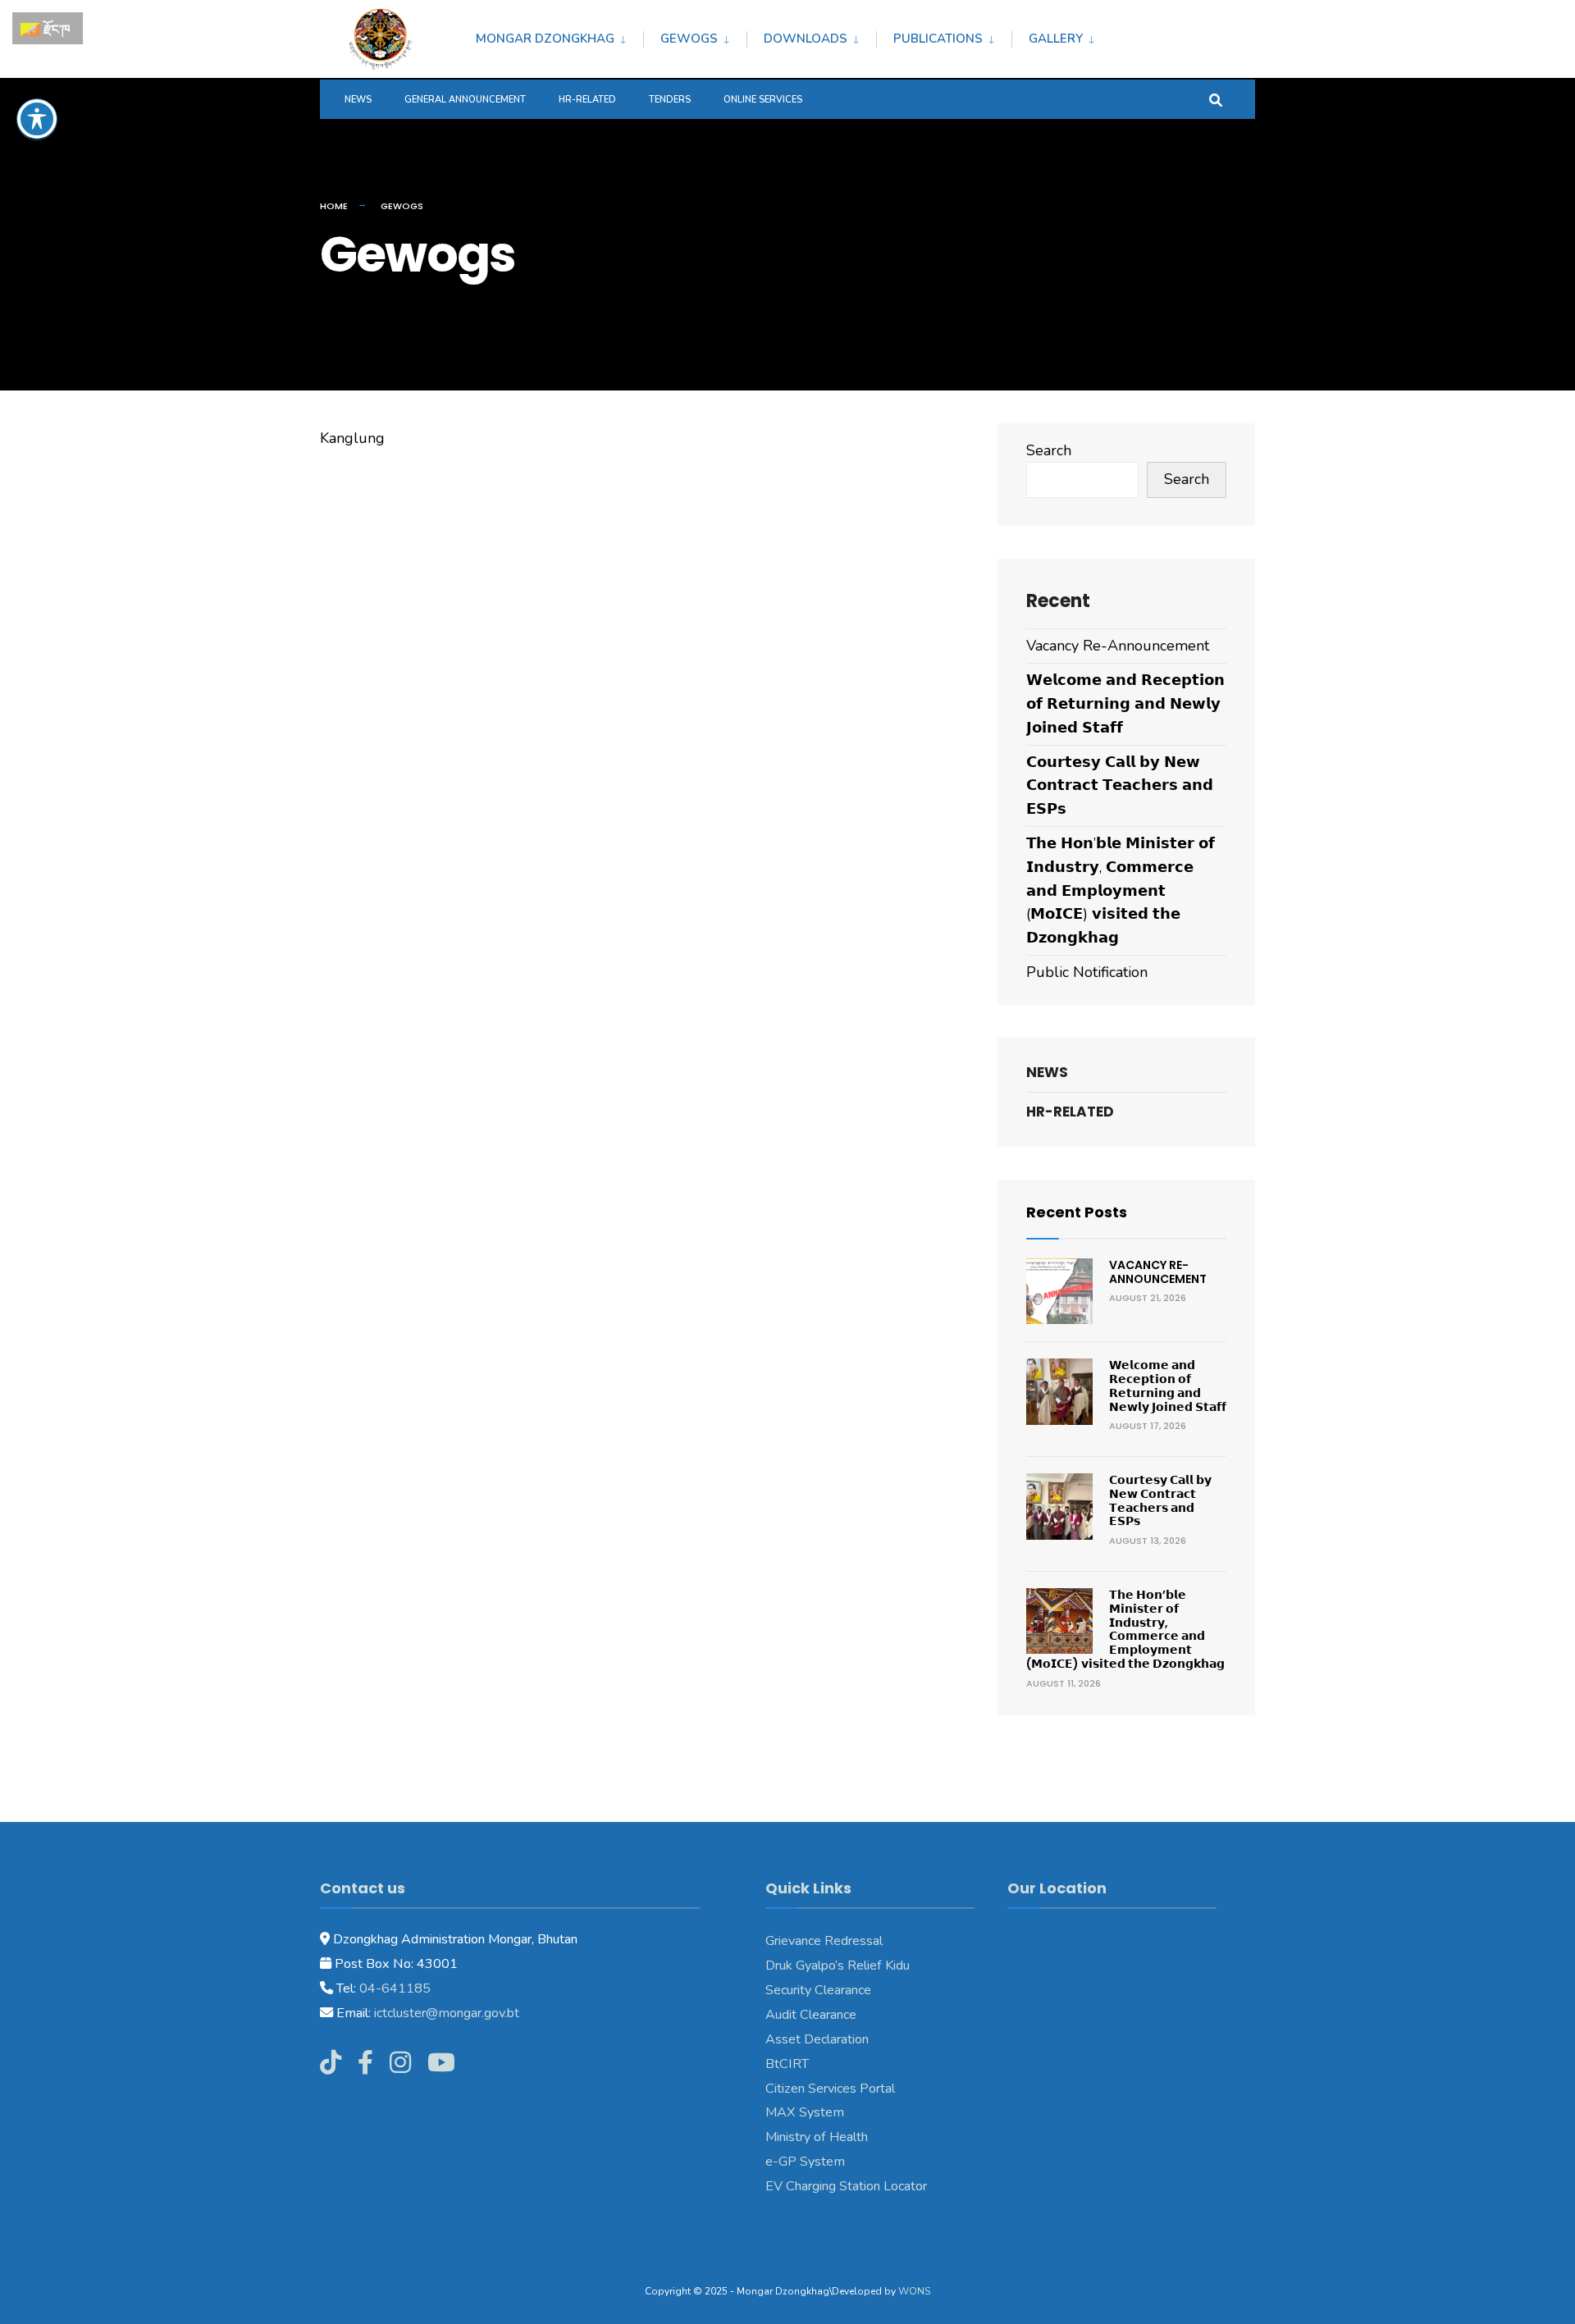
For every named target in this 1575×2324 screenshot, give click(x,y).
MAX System (805, 2112)
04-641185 (395, 1988)
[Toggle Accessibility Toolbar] (37, 119)
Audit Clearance (811, 2015)
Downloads (806, 39)
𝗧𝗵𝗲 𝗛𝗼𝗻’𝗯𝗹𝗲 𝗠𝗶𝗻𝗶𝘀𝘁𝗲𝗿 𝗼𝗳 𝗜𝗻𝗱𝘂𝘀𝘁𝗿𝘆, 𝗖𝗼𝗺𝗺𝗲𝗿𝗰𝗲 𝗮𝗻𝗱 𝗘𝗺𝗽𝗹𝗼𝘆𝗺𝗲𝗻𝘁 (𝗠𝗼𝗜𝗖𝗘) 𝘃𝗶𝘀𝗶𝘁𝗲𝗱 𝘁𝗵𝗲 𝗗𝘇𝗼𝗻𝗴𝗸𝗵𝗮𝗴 (1121, 890)
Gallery (1056, 39)
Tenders (670, 100)
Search (1049, 450)
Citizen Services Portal (830, 2089)
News (358, 100)
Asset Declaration (817, 2039)
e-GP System (805, 2162)
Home (334, 206)
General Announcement (465, 100)
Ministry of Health (817, 2137)
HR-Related (587, 100)
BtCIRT (787, 2064)
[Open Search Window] (1216, 99)
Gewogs (689, 39)
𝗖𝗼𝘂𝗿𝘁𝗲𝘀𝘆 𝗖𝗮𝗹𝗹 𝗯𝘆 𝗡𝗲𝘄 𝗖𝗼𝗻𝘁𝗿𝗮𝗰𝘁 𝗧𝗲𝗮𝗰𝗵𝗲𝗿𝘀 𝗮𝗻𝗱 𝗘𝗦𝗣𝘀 (1120, 786)
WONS (914, 2291)
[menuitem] (559, 36)
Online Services (763, 100)
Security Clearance (818, 1990)
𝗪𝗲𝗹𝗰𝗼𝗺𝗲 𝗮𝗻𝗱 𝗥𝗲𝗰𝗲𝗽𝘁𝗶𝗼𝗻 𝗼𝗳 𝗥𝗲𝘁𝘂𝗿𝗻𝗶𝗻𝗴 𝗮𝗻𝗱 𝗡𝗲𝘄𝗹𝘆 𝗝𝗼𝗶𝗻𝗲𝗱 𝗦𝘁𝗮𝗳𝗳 (1125, 704)
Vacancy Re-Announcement (1118, 646)
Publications (938, 39)
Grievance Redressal (824, 1941)
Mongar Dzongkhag (545, 39)
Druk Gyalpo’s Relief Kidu (838, 1966)
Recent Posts (1077, 1212)
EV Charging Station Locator (846, 2186)
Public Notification (1087, 972)
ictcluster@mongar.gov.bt (447, 2013)
